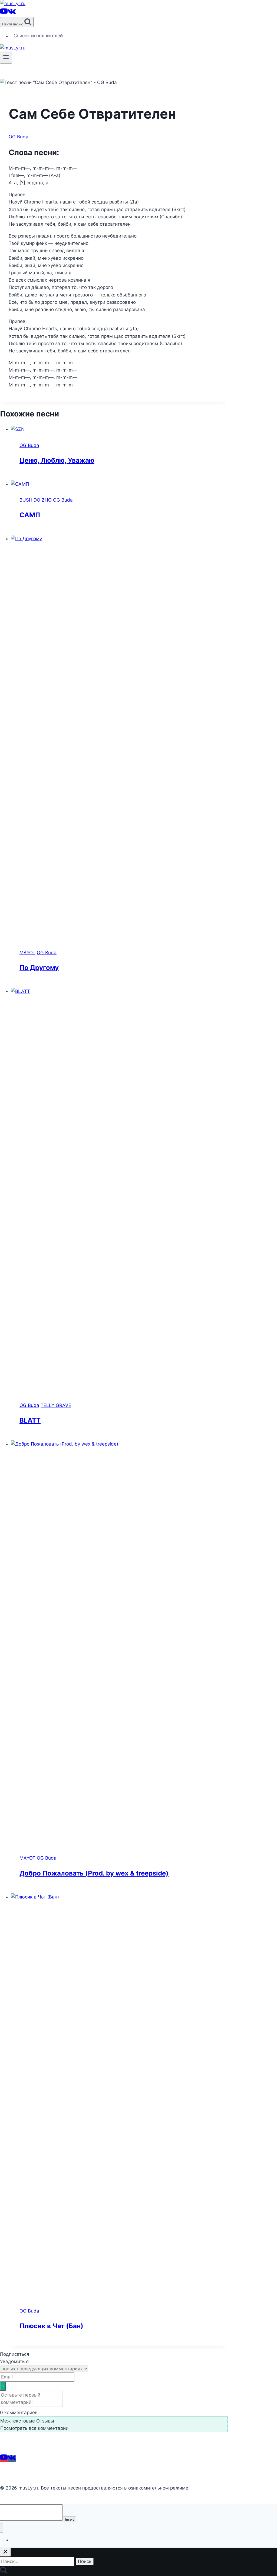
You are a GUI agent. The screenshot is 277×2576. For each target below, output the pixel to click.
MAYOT (27, 953)
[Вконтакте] (12, 13)
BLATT (30, 1420)
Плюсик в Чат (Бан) (51, 2326)
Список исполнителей (38, 36)
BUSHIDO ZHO (36, 500)
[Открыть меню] (6, 58)
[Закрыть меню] (1, 2528)
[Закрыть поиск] (5, 2552)
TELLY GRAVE (56, 1405)
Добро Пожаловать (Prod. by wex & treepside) (94, 1873)
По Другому (39, 968)
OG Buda (19, 137)
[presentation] (119, 429)
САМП (30, 515)
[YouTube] (4, 13)
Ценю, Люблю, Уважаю (57, 460)
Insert (69, 2519)
